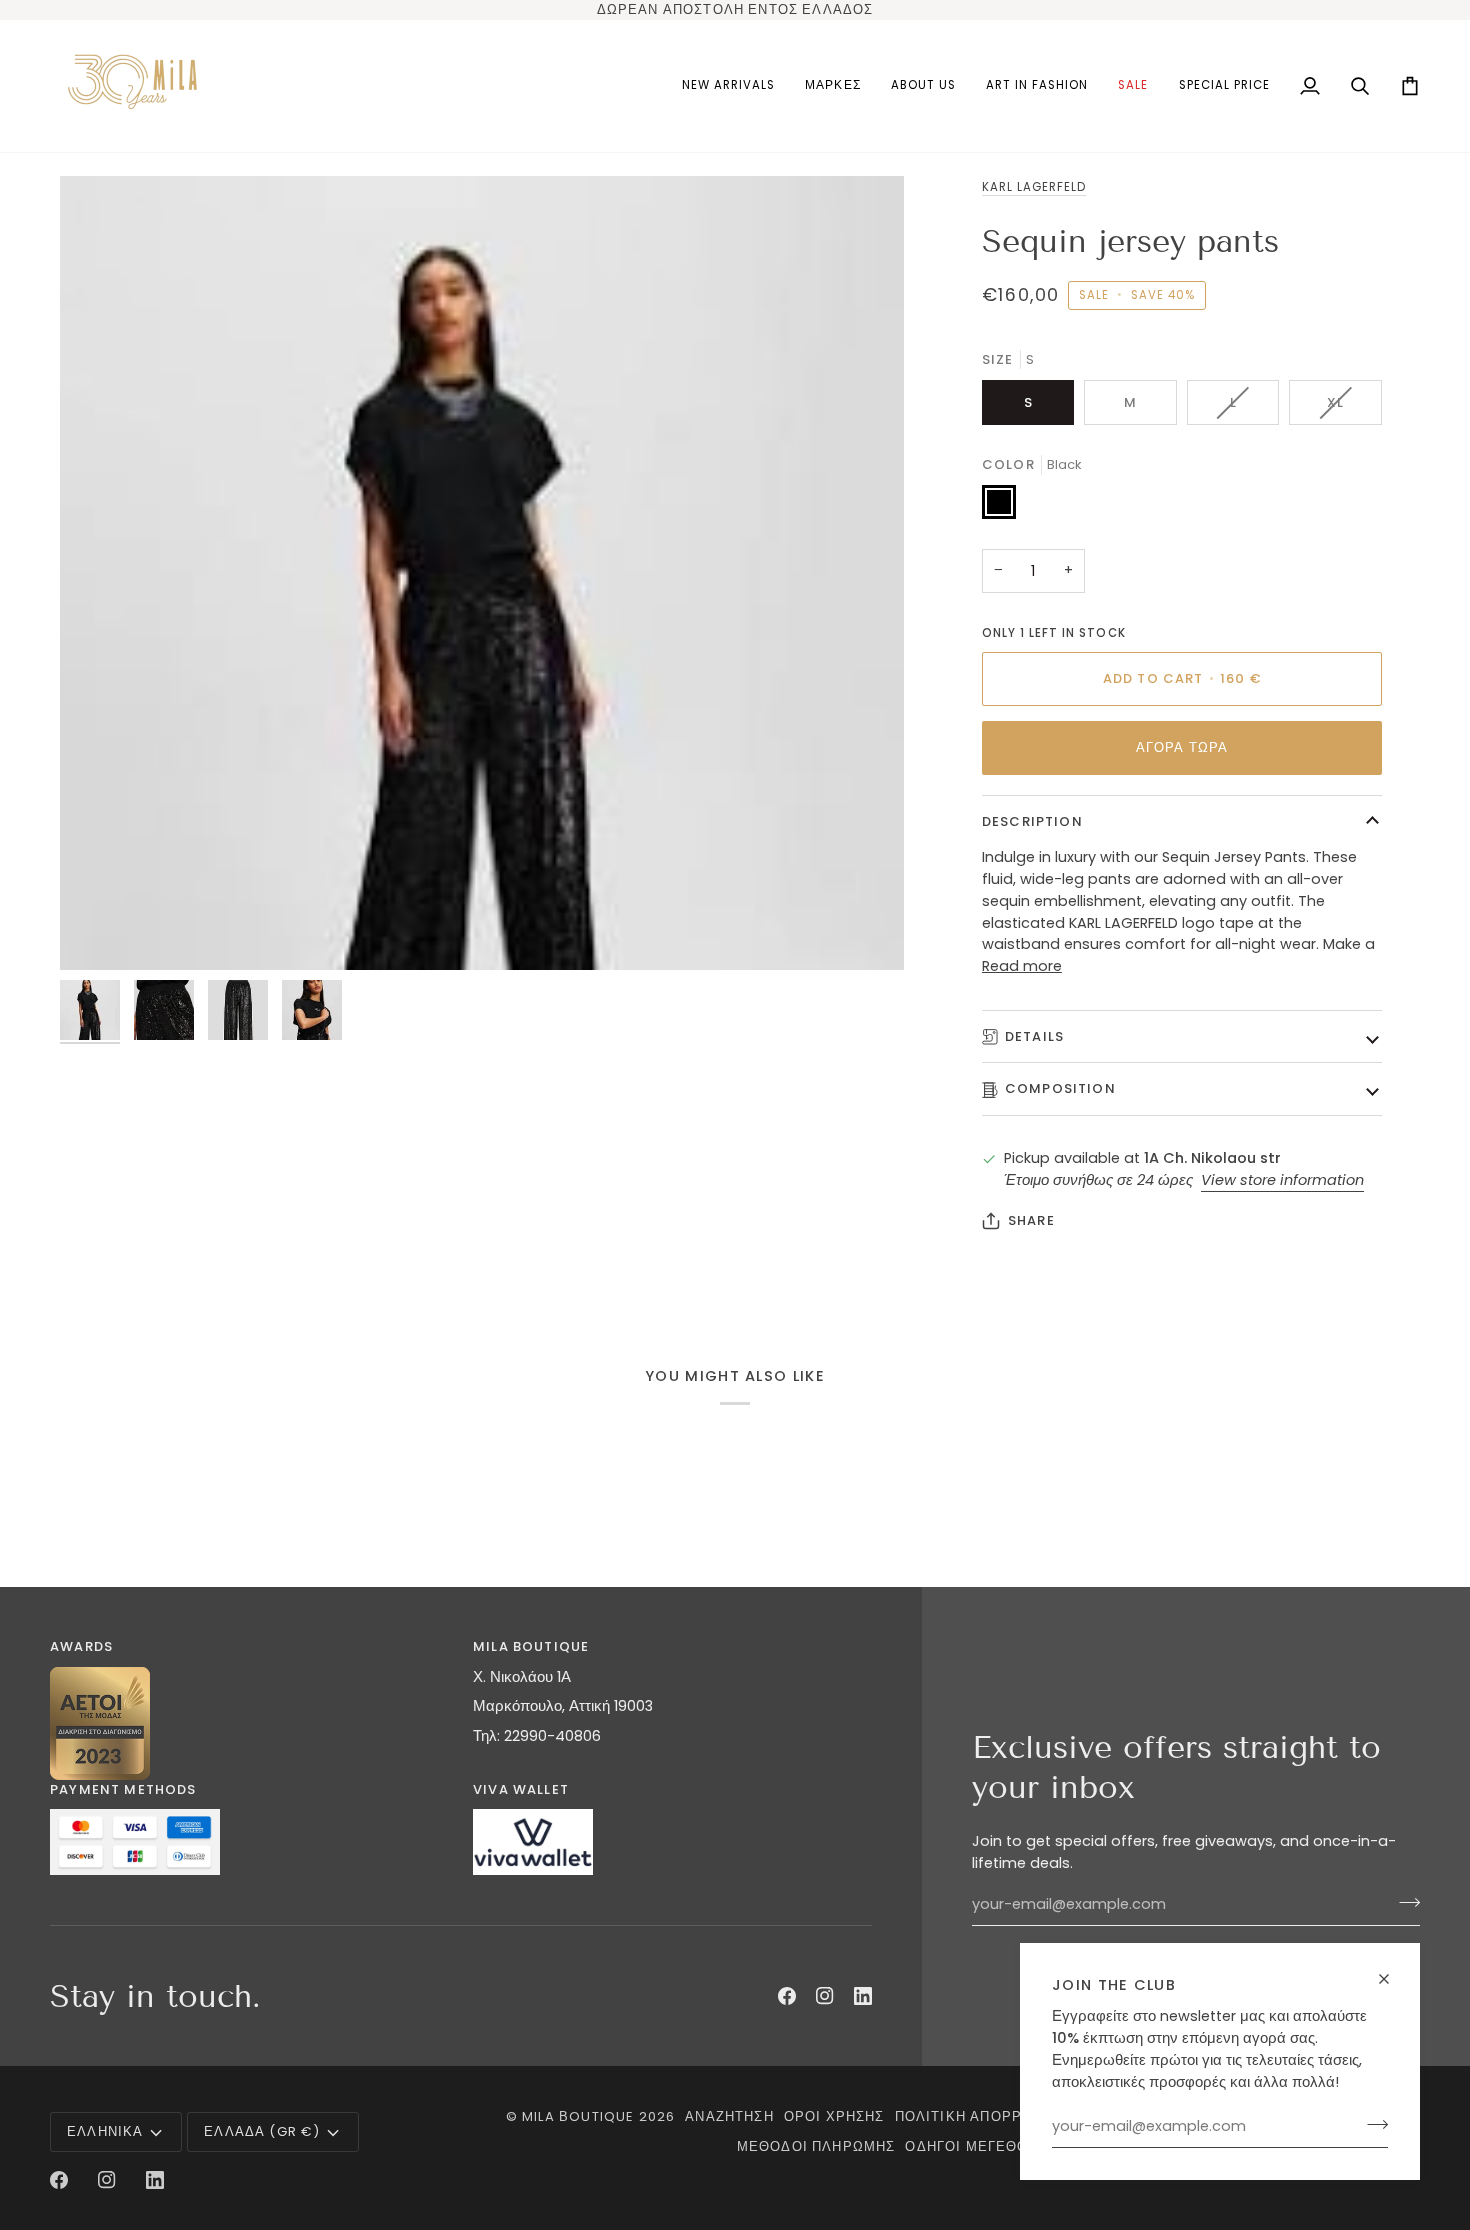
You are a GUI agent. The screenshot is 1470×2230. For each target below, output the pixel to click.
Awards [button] (81, 1646)
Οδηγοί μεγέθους (976, 2146)
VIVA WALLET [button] (521, 1789)
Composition (1060, 1088)
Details (1034, 1036)
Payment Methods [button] (123, 1789)
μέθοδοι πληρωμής (816, 2146)
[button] (832, 86)
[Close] (1392, 1979)
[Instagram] (825, 1996)
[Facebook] (787, 1996)
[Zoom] (482, 573)
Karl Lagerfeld (1034, 187)
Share (1031, 1220)
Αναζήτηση (729, 2116)
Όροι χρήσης (834, 2116)
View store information (1282, 1180)
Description (1032, 821)
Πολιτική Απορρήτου (979, 2116)
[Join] (1371, 2124)
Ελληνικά (105, 2131)
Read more (1022, 966)
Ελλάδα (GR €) (262, 2131)
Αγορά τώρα (1182, 747)
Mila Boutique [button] (531, 1646)
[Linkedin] (863, 1996)
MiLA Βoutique (578, 2116)
